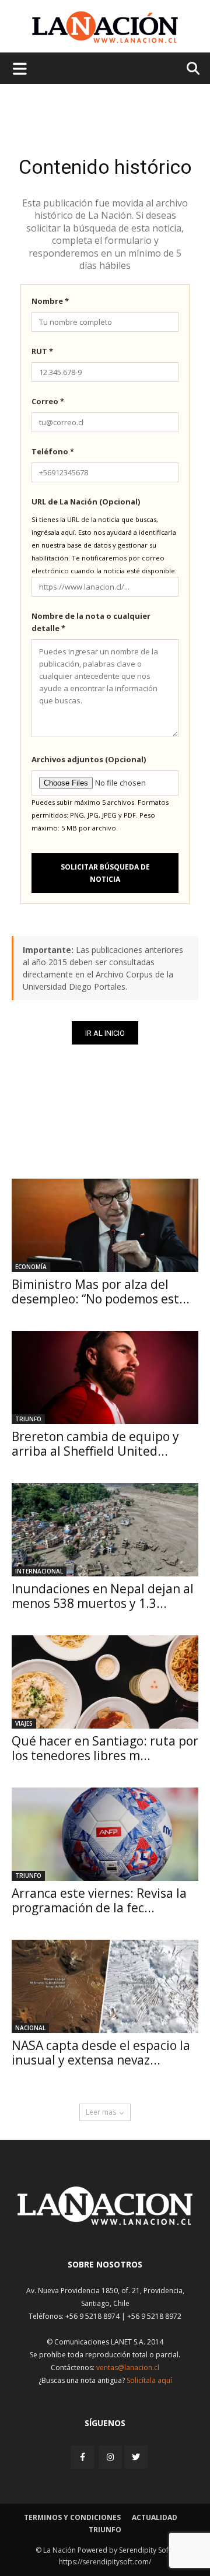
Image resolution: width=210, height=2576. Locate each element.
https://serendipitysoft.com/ (105, 2562)
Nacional (30, 2028)
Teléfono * (53, 451)
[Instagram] (110, 2457)
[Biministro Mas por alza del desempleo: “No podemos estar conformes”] (105, 1225)
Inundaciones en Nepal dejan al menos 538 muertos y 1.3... (103, 1596)
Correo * (48, 401)
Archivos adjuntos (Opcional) (89, 759)
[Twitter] (136, 2457)
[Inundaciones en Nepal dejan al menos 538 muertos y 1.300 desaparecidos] (105, 1530)
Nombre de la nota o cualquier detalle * (91, 622)
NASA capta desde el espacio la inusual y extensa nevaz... (101, 2053)
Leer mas (101, 2112)
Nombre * (50, 301)
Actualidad (155, 2517)
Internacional (39, 1571)
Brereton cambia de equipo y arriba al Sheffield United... (95, 1444)
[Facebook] (83, 2457)
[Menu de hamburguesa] (20, 68)
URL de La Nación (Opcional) (86, 502)
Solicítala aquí (149, 2380)
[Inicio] (105, 2222)
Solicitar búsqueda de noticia (105, 873)
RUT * (42, 351)
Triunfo (28, 1419)
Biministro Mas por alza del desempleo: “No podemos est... (101, 1291)
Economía (31, 1267)
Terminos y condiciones (72, 2517)
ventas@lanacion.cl (128, 2368)
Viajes (24, 1723)
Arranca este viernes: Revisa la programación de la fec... (99, 1900)
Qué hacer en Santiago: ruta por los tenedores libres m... (105, 1748)
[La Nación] (105, 27)
